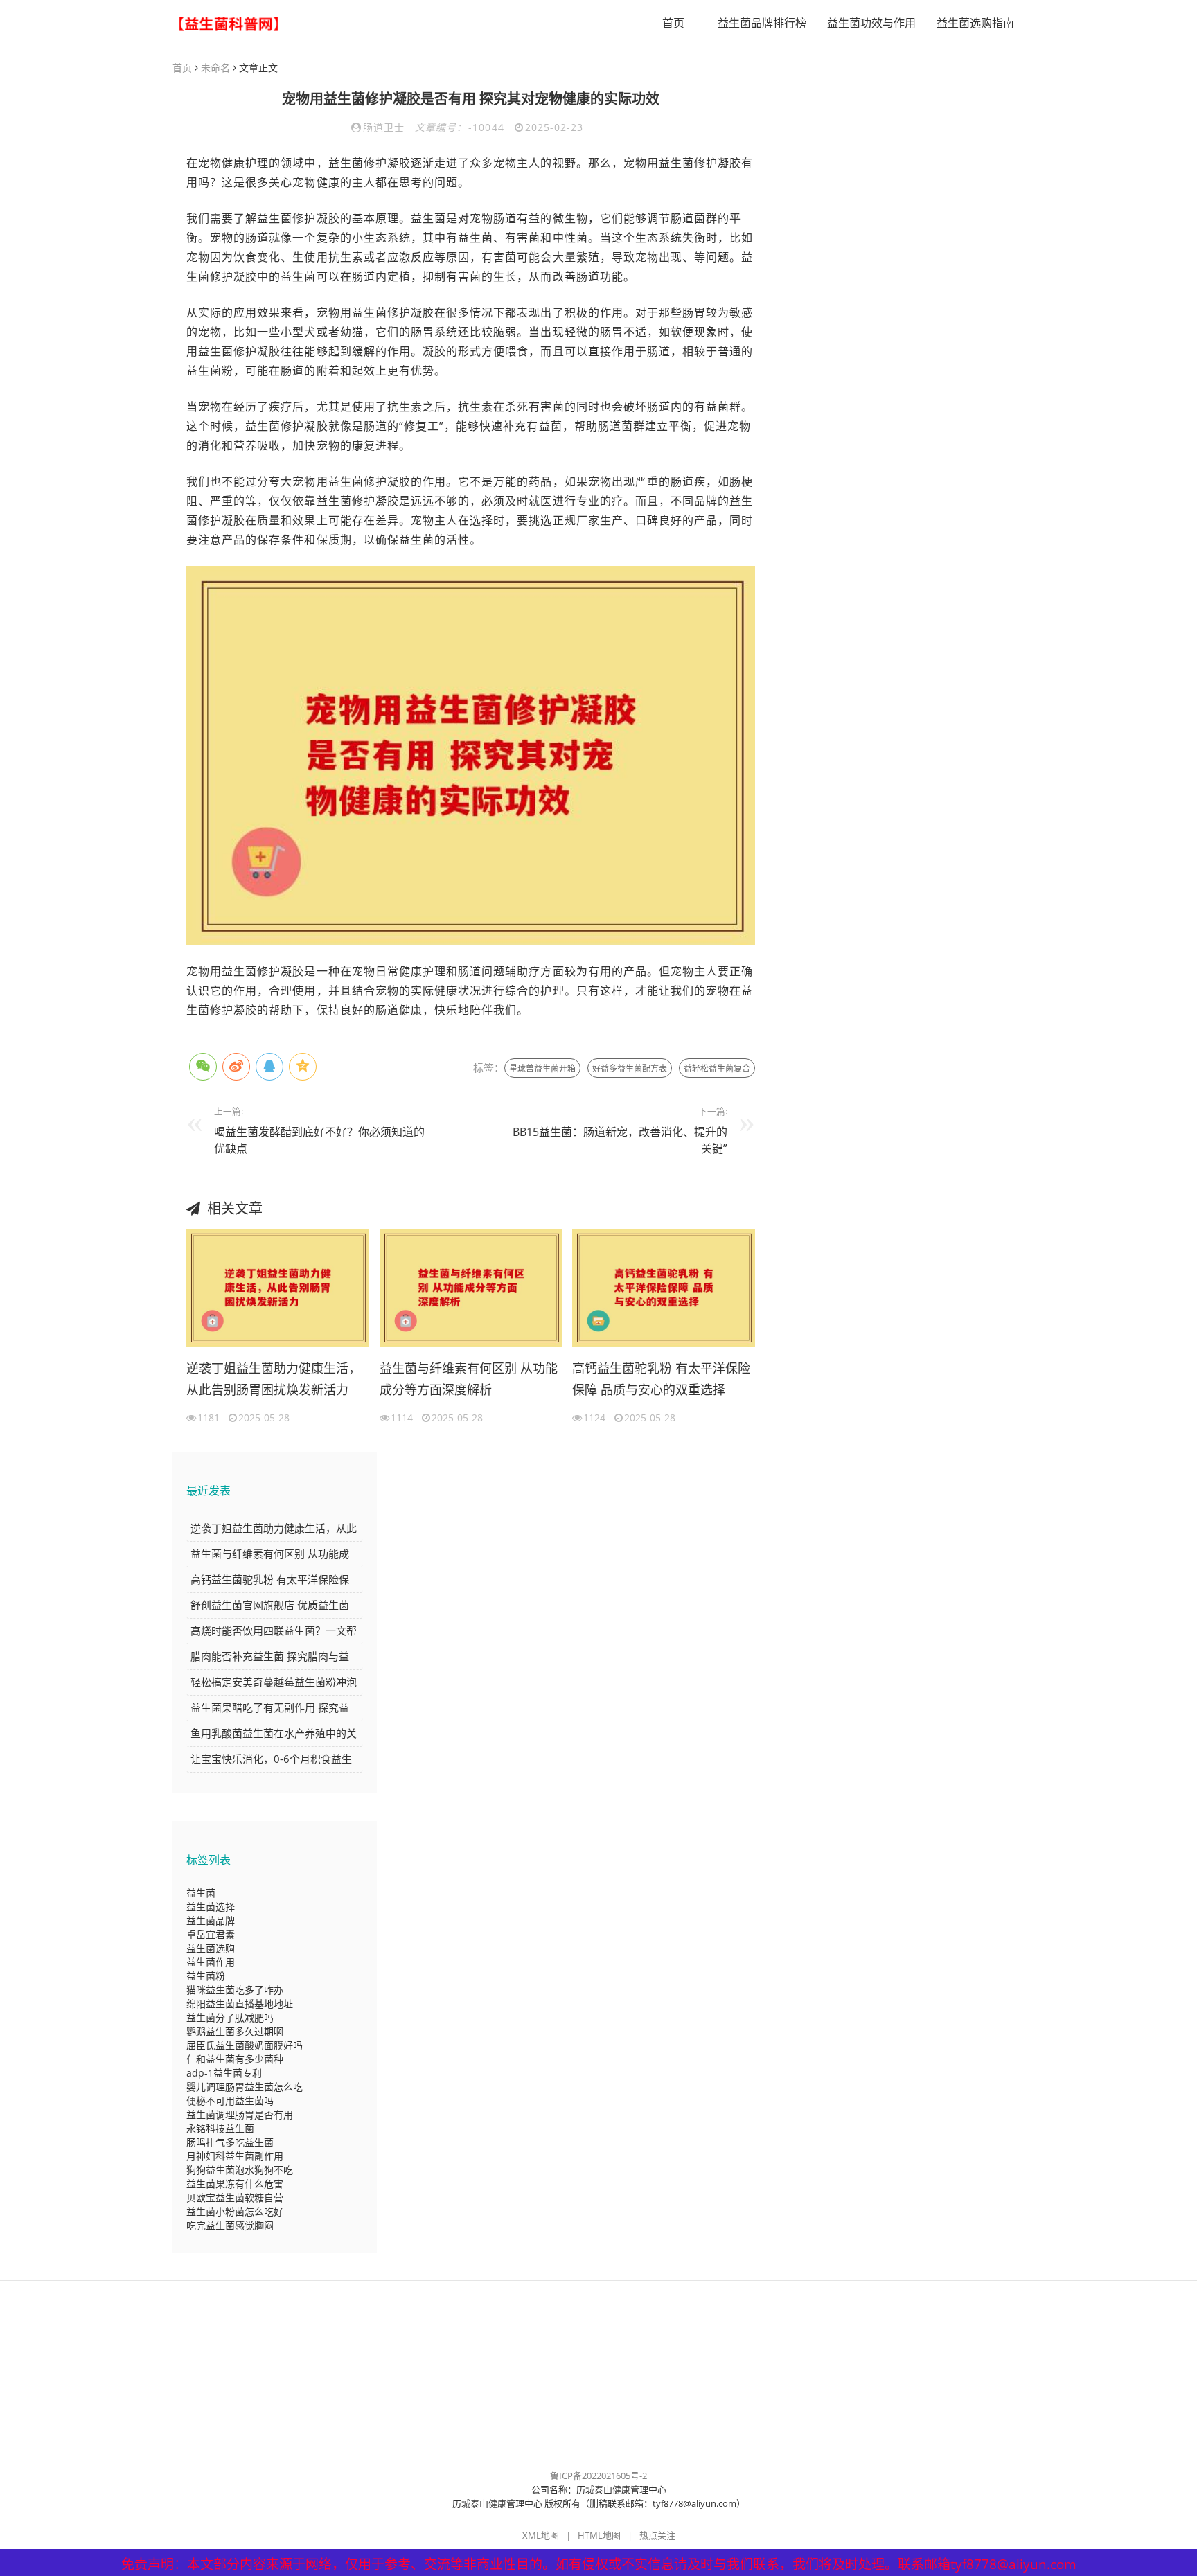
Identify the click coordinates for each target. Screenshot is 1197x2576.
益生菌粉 (206, 1976)
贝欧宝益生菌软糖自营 (235, 2197)
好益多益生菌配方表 (630, 1068)
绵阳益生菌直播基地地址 (240, 2004)
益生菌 (201, 1893)
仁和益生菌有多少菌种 (235, 2059)
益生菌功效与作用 (871, 23)
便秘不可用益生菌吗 (230, 2100)
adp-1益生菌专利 (224, 2073)
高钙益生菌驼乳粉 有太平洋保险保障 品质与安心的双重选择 (661, 1379)
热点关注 (657, 2535)
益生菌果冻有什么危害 (235, 2184)
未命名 (215, 68)
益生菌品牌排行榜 (762, 23)
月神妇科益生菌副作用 (235, 2156)
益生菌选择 (211, 1907)
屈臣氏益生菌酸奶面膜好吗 (245, 2045)
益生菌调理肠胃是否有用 (240, 2114)
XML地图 (541, 2535)
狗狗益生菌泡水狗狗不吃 (240, 2170)
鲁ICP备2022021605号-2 (598, 2476)
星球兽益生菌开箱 (542, 1068)
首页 (673, 23)
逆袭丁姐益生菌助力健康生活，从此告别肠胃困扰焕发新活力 (274, 1379)
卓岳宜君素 (211, 1934)
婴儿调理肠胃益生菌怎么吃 (245, 2087)
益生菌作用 (211, 1962)
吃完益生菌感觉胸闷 (230, 2225)
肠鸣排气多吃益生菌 (230, 2142)
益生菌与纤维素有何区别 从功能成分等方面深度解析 (469, 1379)
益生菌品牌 (211, 1920)
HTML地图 (599, 2535)
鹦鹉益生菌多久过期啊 (235, 2031)
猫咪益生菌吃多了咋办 (235, 1990)
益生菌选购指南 (975, 23)
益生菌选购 (211, 1948)
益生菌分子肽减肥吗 (230, 2017)
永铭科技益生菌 (220, 2128)
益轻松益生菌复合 (717, 1068)
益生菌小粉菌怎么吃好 (235, 2211)
